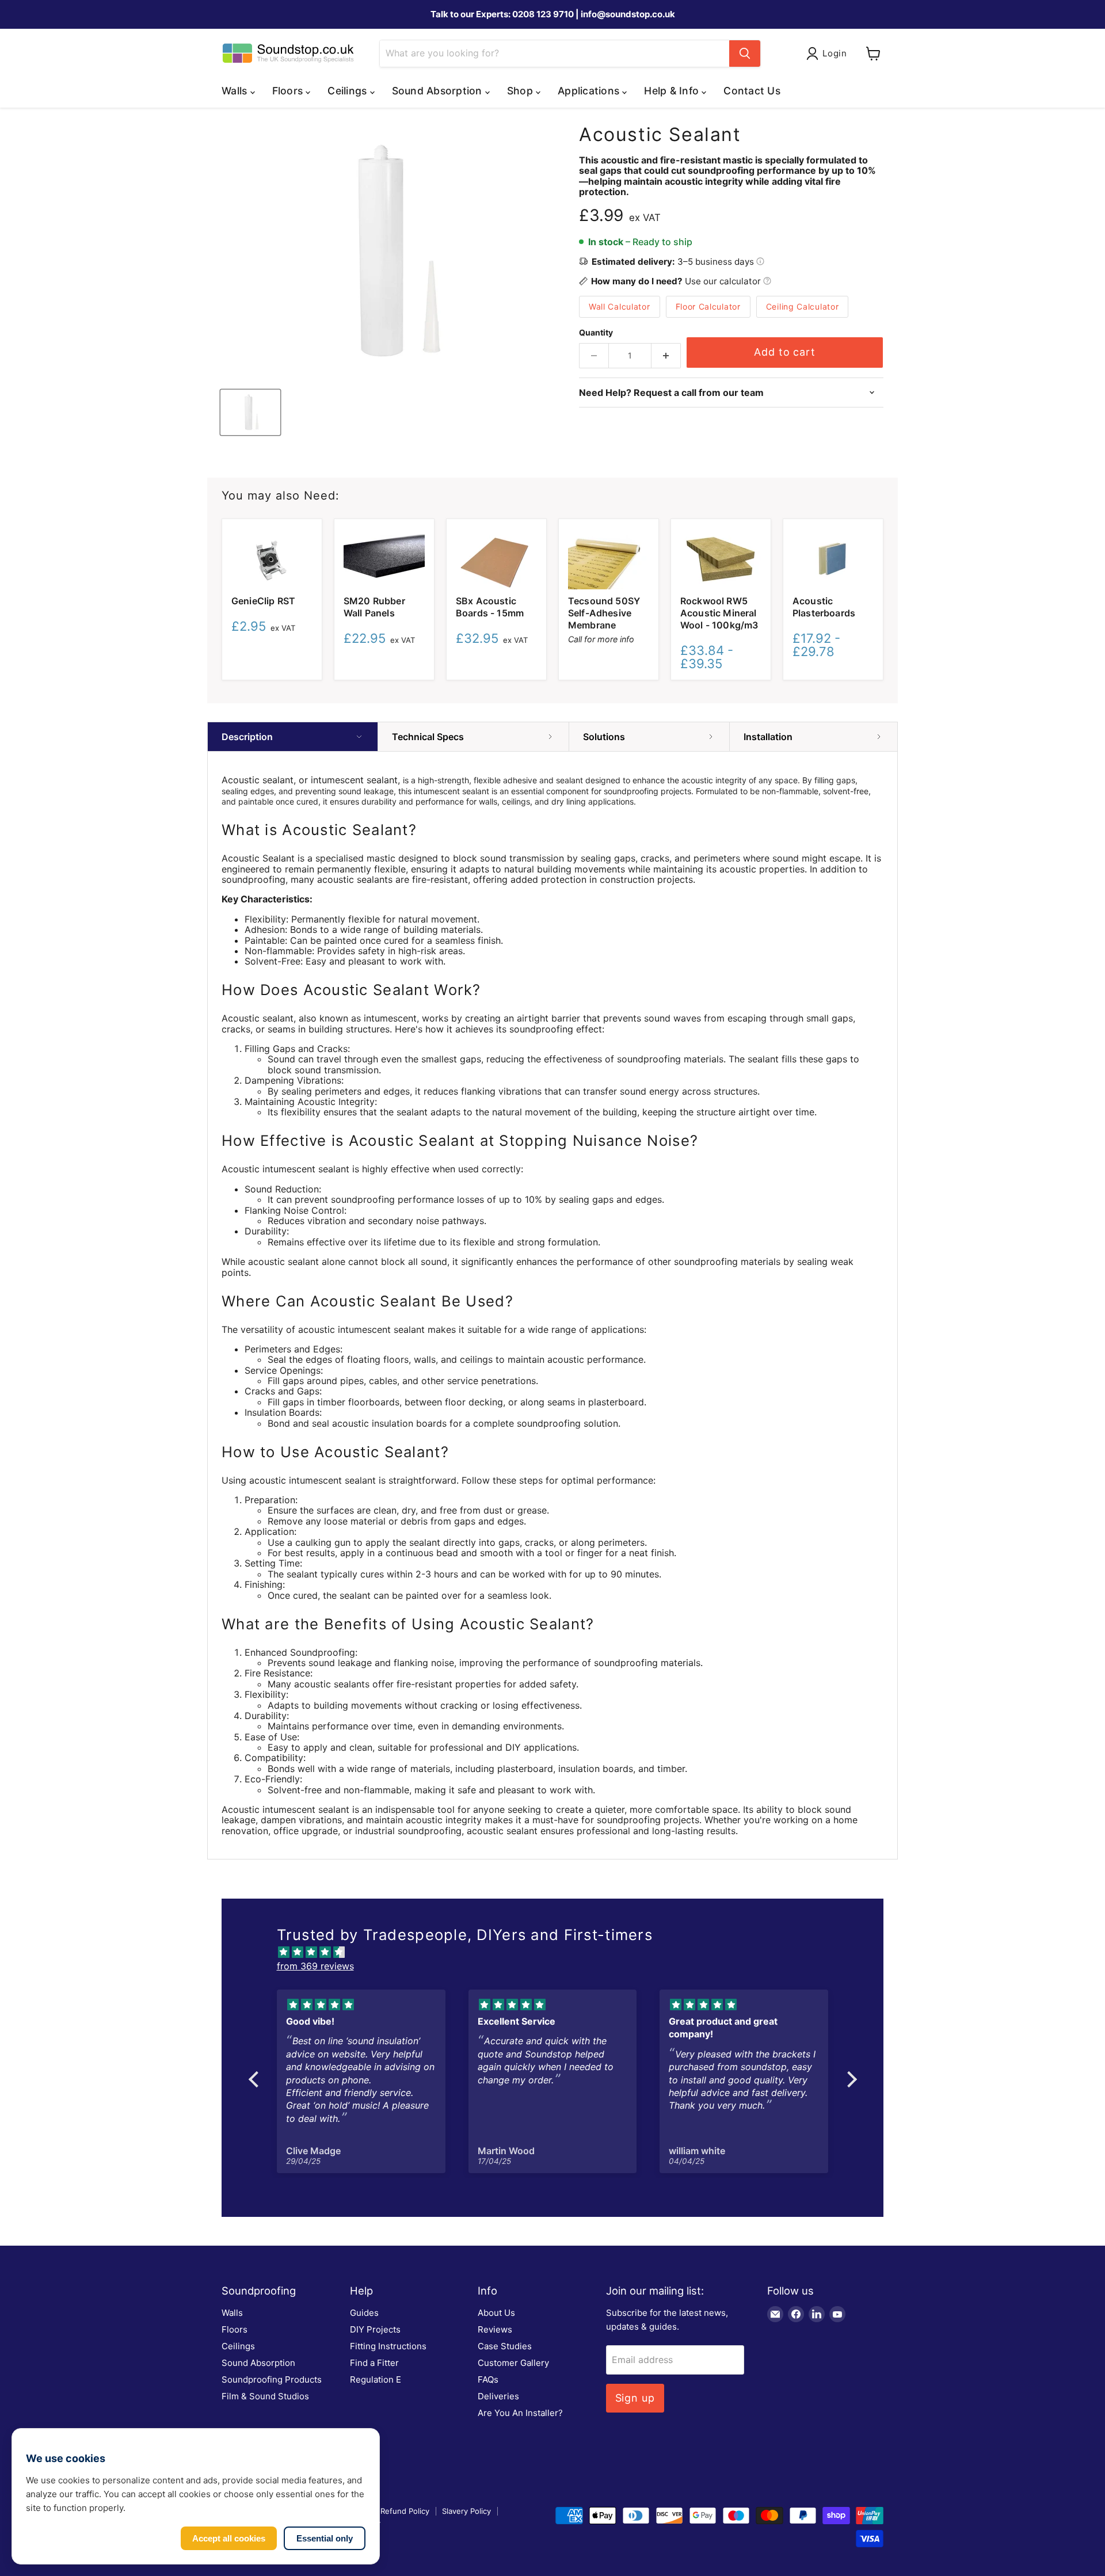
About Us (496, 2313)
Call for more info (601, 639)
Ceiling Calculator (803, 306)
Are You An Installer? (520, 2413)
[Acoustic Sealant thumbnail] (250, 412)
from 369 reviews (315, 1966)
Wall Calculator (620, 306)
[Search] (745, 54)
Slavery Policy (466, 2511)
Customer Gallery (513, 2363)
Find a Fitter (374, 2363)
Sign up (635, 2398)
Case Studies (505, 2346)
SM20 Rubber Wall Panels (374, 607)
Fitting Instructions (388, 2346)
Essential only (325, 2538)
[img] (559, 1952)
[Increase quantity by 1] (666, 356)
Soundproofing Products (272, 2379)
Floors (235, 2329)
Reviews (495, 2329)
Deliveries (498, 2396)
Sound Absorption (258, 2363)
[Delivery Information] (760, 262)
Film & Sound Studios (265, 2396)
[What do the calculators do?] (767, 281)
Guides (364, 2313)
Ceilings (238, 2346)
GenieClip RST (263, 601)
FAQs (488, 2379)
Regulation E (376, 2379)
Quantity (596, 333)
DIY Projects (375, 2329)
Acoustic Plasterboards (824, 607)
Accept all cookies (229, 2538)
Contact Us (752, 91)
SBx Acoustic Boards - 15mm (490, 607)
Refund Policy (405, 2511)
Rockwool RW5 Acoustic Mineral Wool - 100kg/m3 (719, 613)
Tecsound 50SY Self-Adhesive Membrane (604, 613)
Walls (232, 2313)
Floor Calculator (708, 306)
